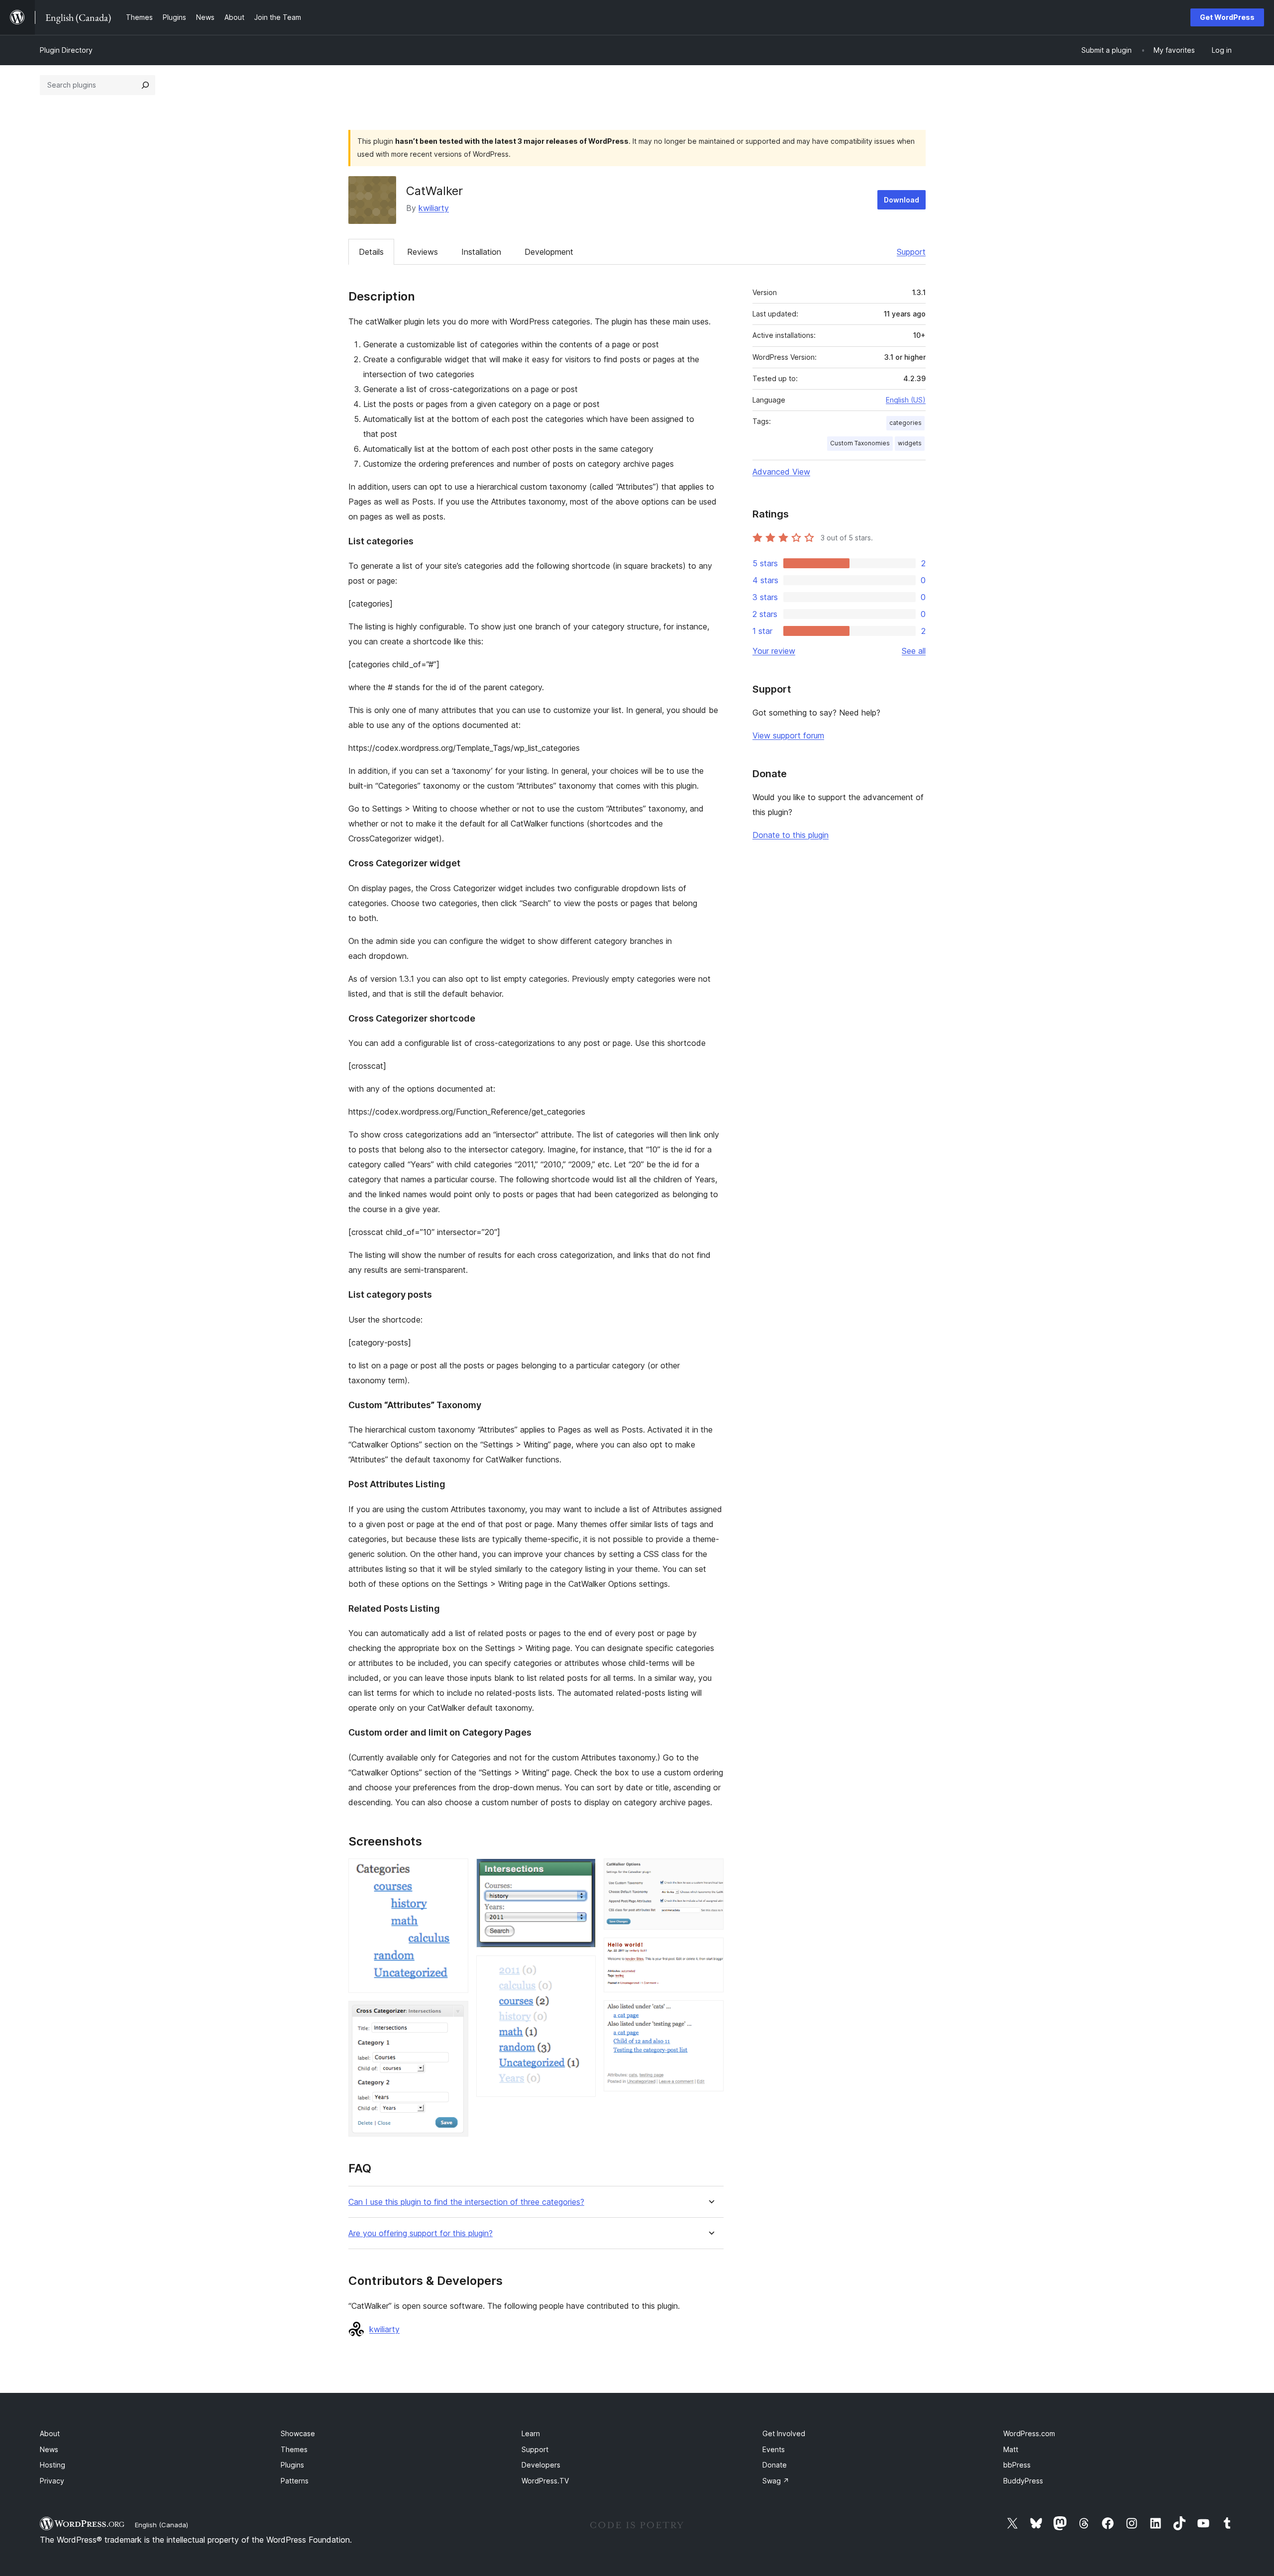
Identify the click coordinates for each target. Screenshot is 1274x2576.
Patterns (295, 2481)
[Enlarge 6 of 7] (710, 1951)
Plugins (292, 2465)
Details (371, 252)
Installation (481, 252)
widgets (910, 443)
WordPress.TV (545, 2481)
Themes (294, 2449)
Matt (1011, 2449)
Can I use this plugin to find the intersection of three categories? (466, 2202)
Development (549, 252)
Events (774, 2449)
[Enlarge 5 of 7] (710, 1872)
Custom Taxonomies (860, 443)
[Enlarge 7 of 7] (710, 2014)
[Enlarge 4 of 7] (582, 1969)
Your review (774, 651)
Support (911, 252)
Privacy (52, 2481)
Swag (776, 2481)
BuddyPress (1023, 2481)
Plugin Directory (66, 50)
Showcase (298, 2433)
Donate (775, 2465)
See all (914, 651)
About (50, 2433)
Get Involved (784, 2433)
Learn (531, 2433)
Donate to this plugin (791, 835)
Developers (541, 2465)
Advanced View (781, 472)
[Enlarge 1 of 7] (455, 1872)
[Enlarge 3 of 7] (582, 1872)
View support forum (788, 735)
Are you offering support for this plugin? (421, 2233)
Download (902, 200)
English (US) (906, 400)
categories (905, 423)
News (49, 2449)
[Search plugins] (145, 85)
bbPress (1017, 2465)
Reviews (423, 252)
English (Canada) (161, 2525)
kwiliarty (434, 208)
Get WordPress (1227, 17)
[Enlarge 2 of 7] (455, 2014)
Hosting (53, 2465)
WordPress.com (1029, 2433)
